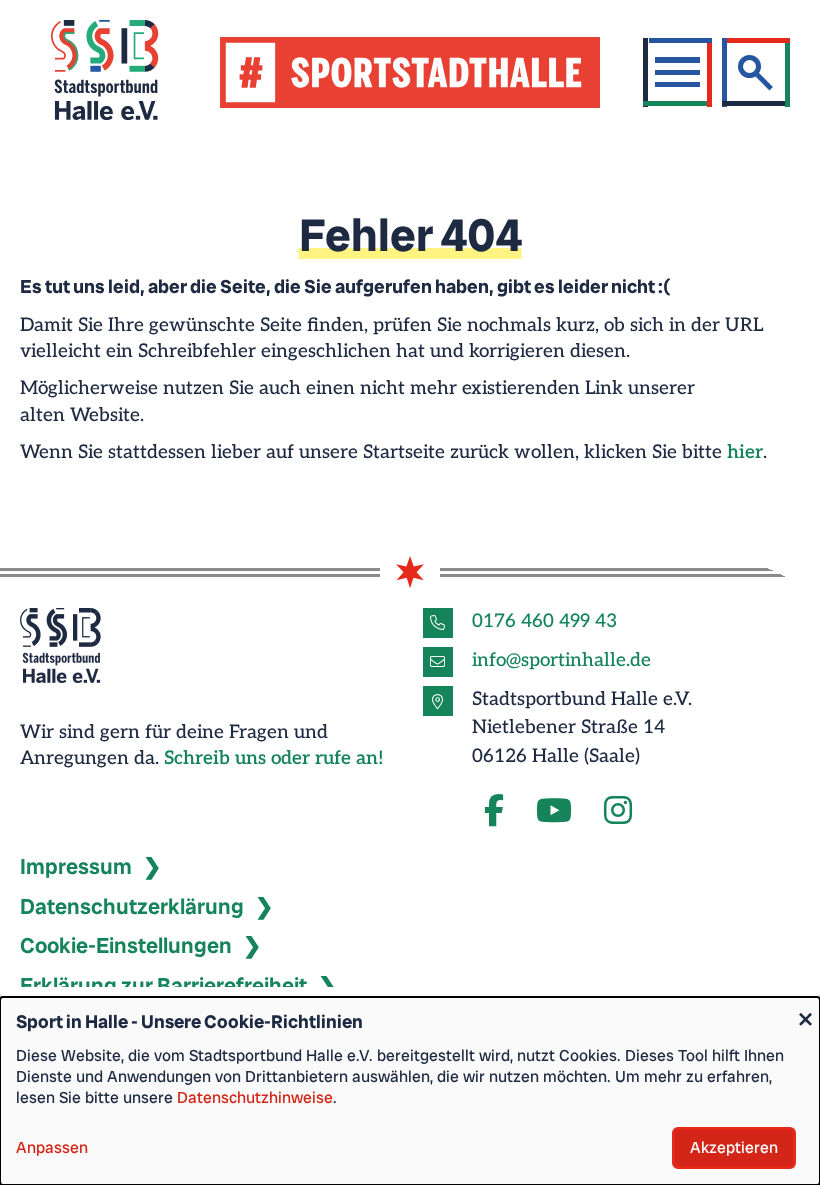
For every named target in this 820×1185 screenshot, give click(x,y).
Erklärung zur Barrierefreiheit (163, 985)
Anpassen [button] (52, 1147)
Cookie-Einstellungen (126, 945)
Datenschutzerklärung (132, 906)
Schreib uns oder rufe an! (274, 758)
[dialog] (410, 1091)
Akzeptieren (734, 1147)
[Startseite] (129, 72)
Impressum (76, 866)
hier (745, 452)
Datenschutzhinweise (255, 1097)
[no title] (554, 812)
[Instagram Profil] (618, 812)
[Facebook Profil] (494, 812)
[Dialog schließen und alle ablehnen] (805, 1009)
